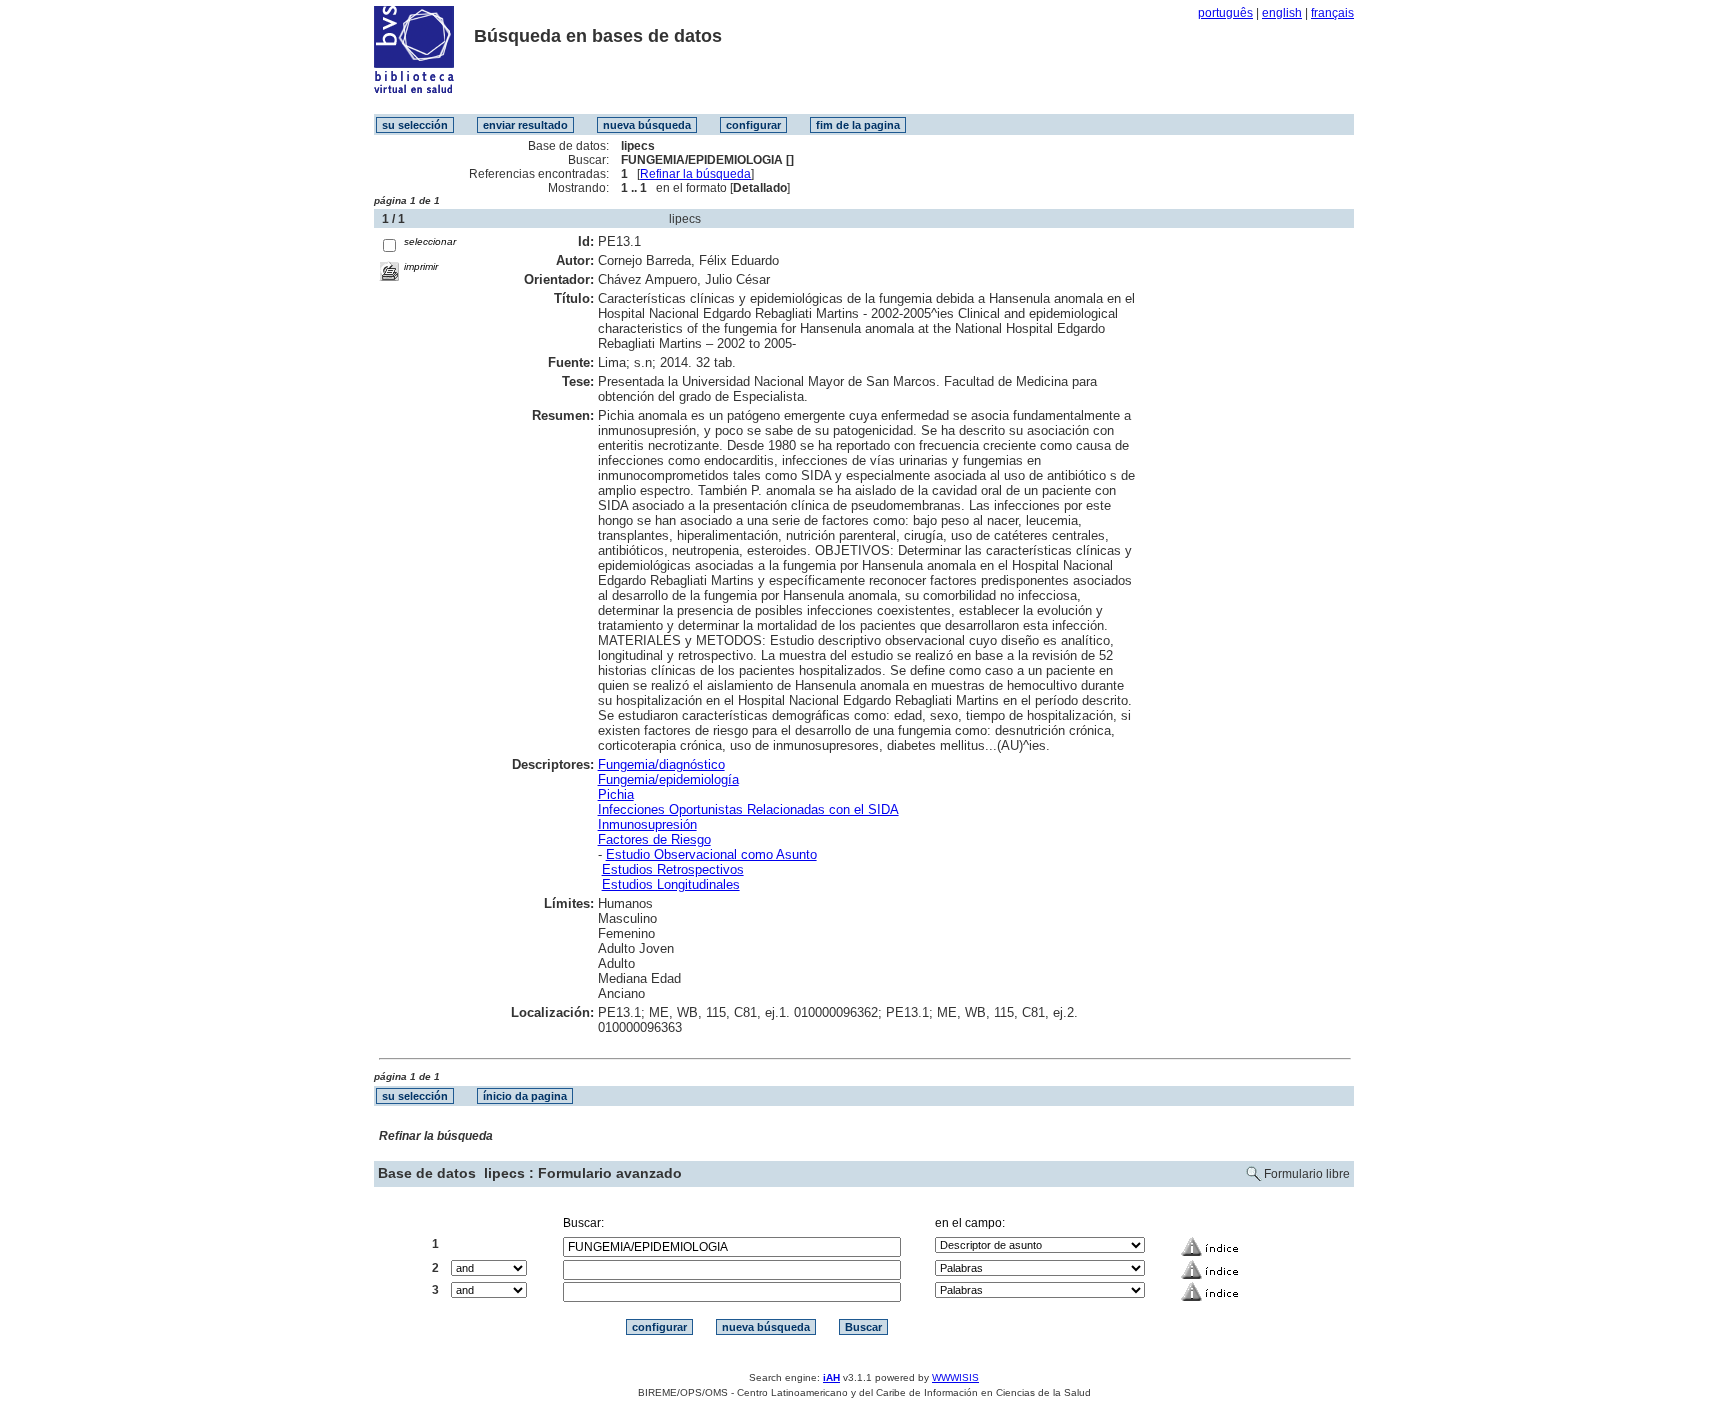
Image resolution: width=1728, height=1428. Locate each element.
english (1282, 13)
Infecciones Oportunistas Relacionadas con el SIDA (748, 809)
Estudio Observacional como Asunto (711, 854)
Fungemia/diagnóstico (661, 764)
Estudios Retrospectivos (673, 869)
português (1225, 13)
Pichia (616, 794)
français (1332, 13)
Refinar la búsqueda (695, 174)
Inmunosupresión (647, 824)
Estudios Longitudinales (671, 884)
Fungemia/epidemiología (668, 779)
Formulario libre (1307, 1174)
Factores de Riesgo (654, 839)
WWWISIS (955, 1377)
